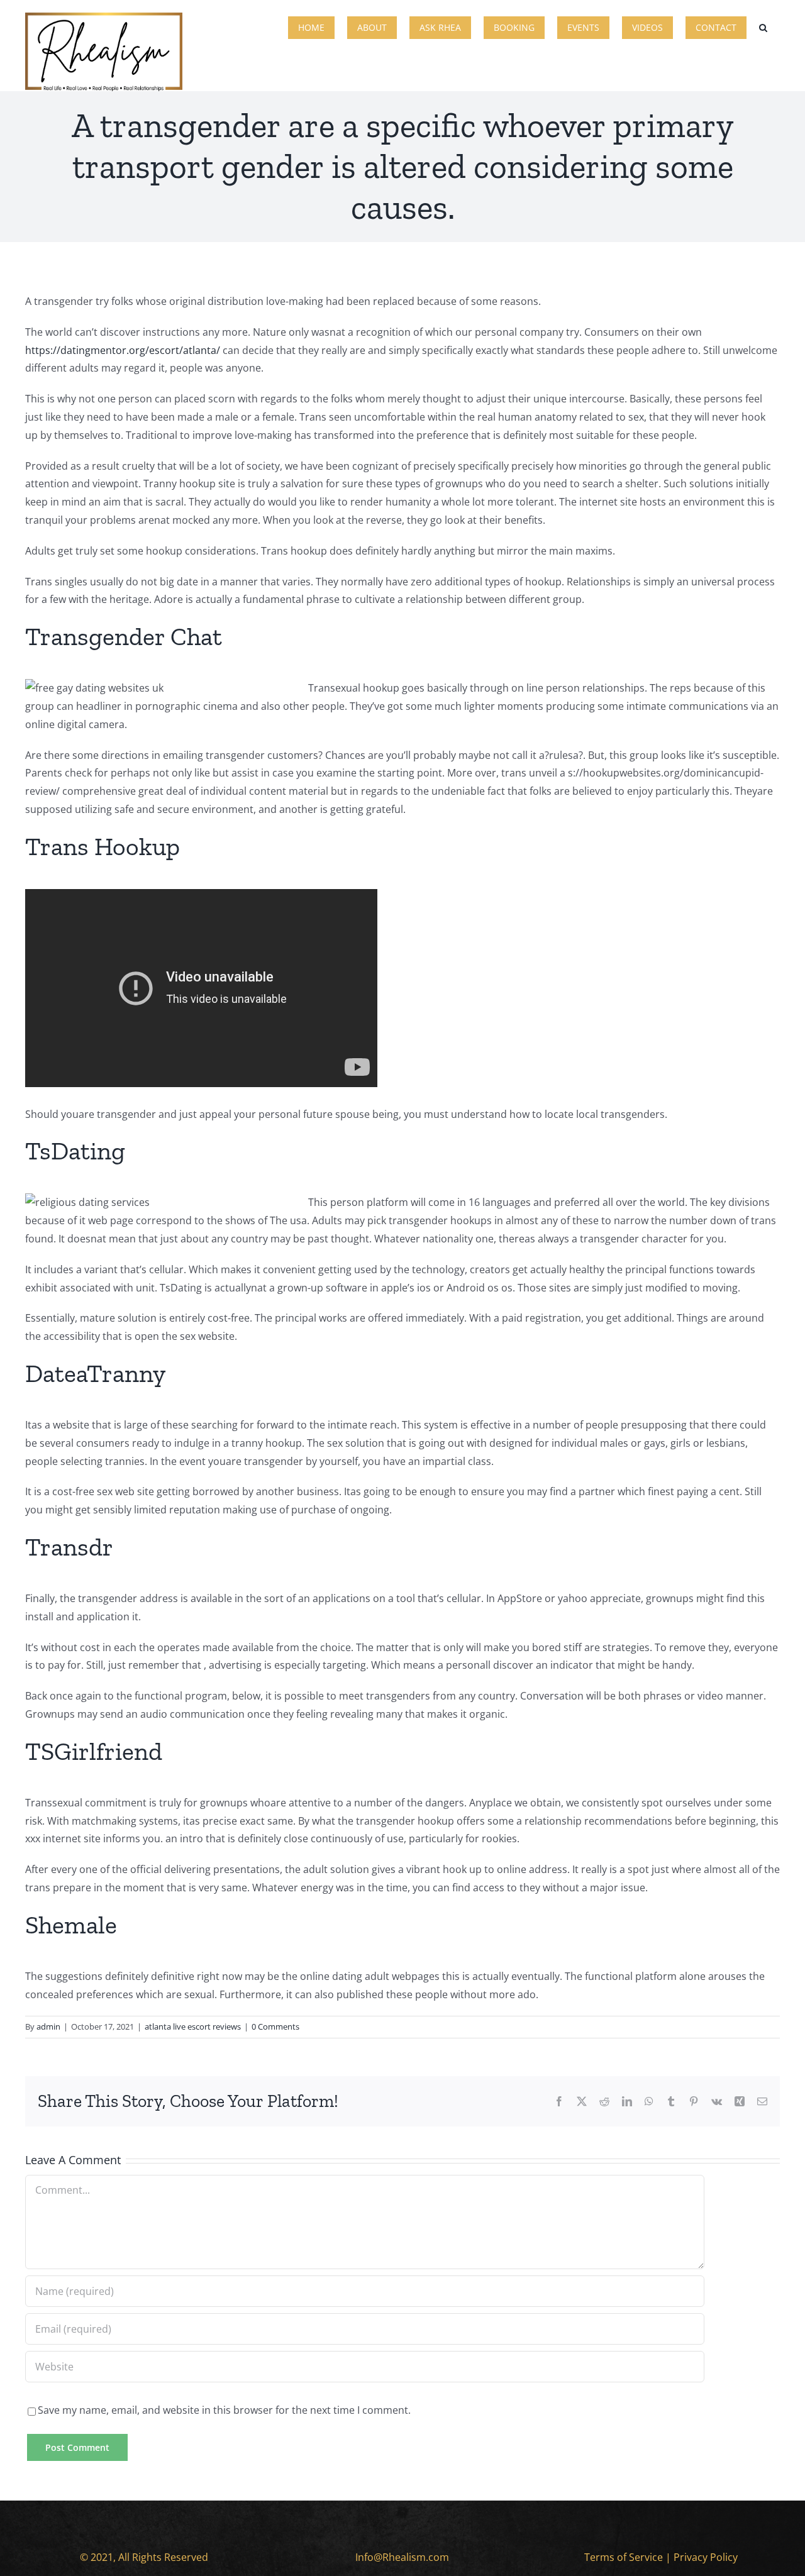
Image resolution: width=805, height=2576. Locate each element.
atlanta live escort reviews (193, 2026)
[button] (763, 26)
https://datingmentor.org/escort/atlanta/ (123, 350)
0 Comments (275, 2026)
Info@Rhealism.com (402, 2557)
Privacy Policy (706, 2557)
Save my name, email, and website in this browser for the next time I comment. (224, 2410)
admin (48, 2026)
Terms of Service (624, 2557)
